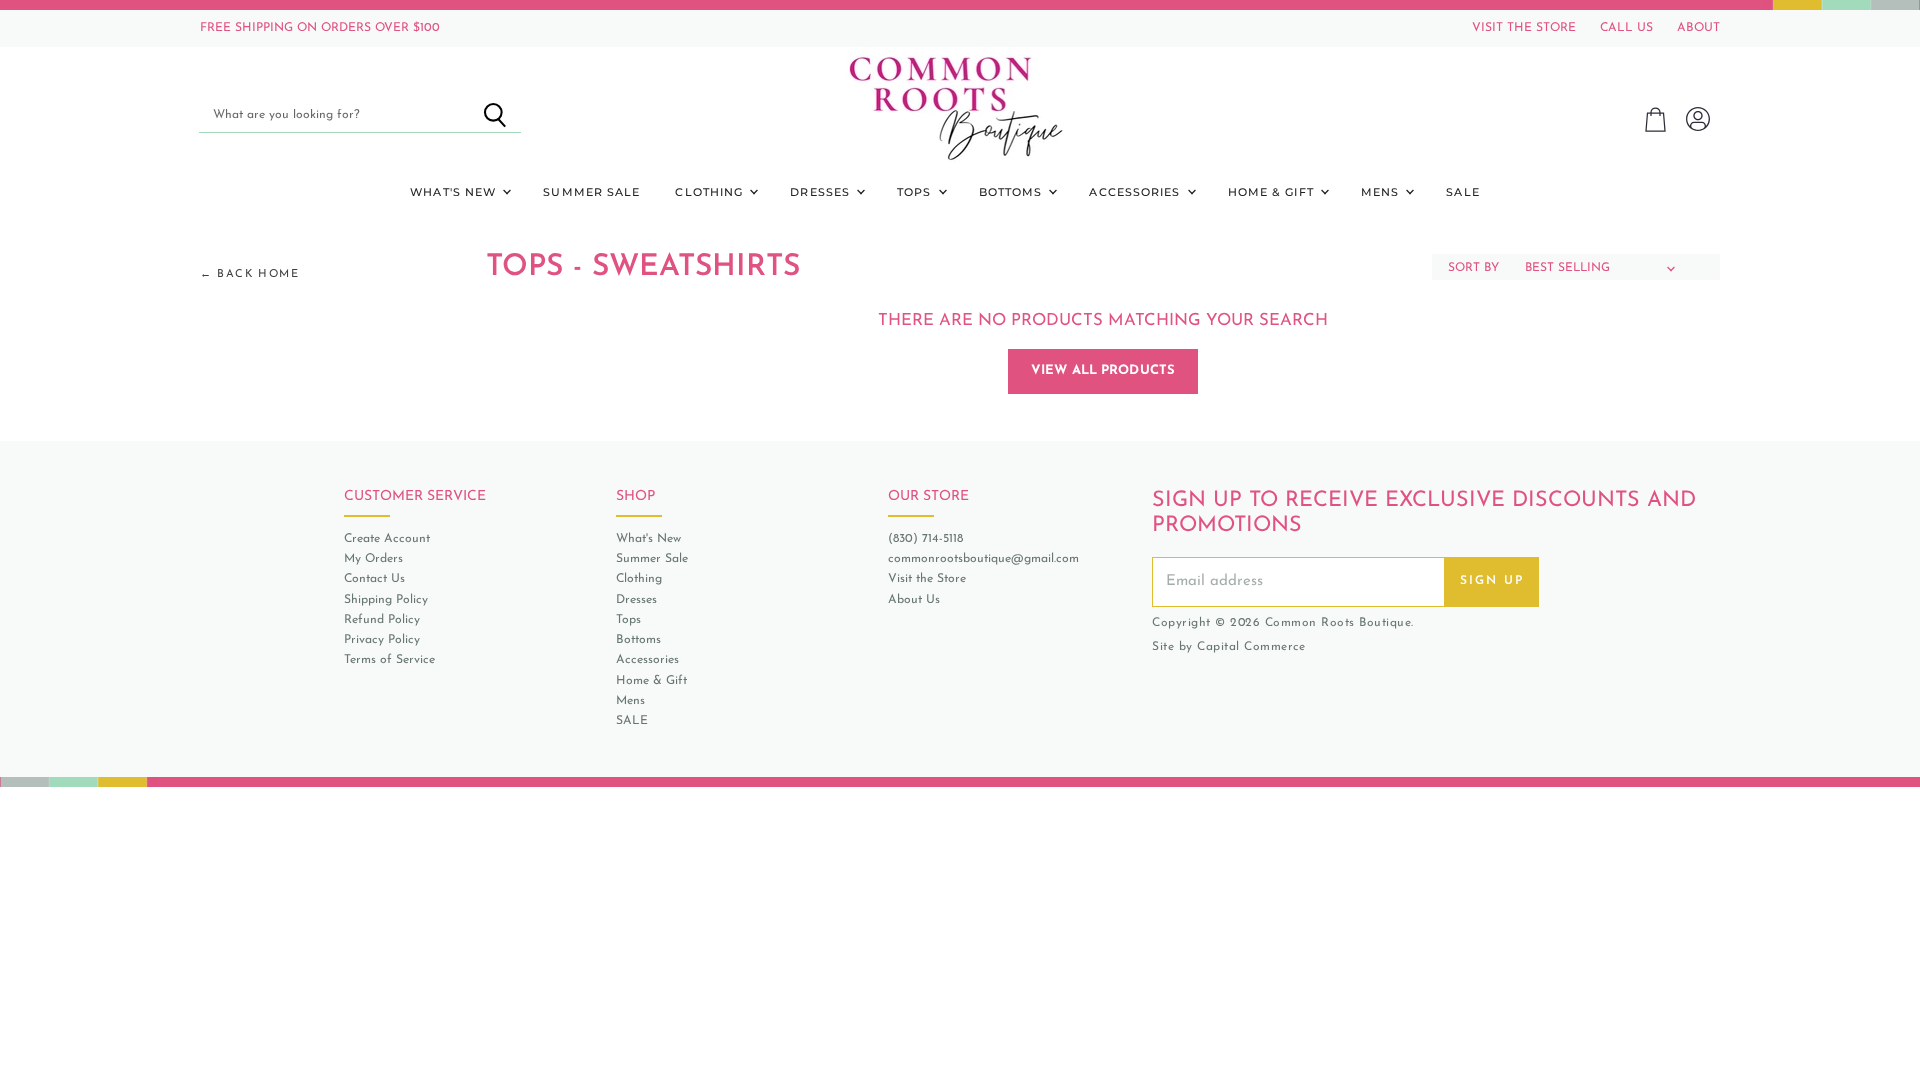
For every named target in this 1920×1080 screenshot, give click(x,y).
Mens (1382, 192)
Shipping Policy (386, 600)
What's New (455, 192)
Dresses (822, 192)
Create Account (387, 539)
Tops (916, 192)
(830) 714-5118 (925, 539)
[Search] (494, 115)
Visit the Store (927, 579)
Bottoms (1013, 192)
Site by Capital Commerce (1228, 647)
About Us (914, 600)
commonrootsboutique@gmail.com (983, 559)
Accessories (1136, 192)
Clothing (711, 192)
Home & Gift (1273, 192)
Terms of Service (389, 660)
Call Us (1626, 28)
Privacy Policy (382, 640)
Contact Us (374, 579)
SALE (1462, 192)
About (1698, 28)
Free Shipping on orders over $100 (320, 28)
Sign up (1492, 581)
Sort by (1473, 268)
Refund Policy (382, 620)
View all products (1103, 370)
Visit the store (1524, 28)
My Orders (373, 559)
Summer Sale (591, 192)
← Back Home (250, 274)
